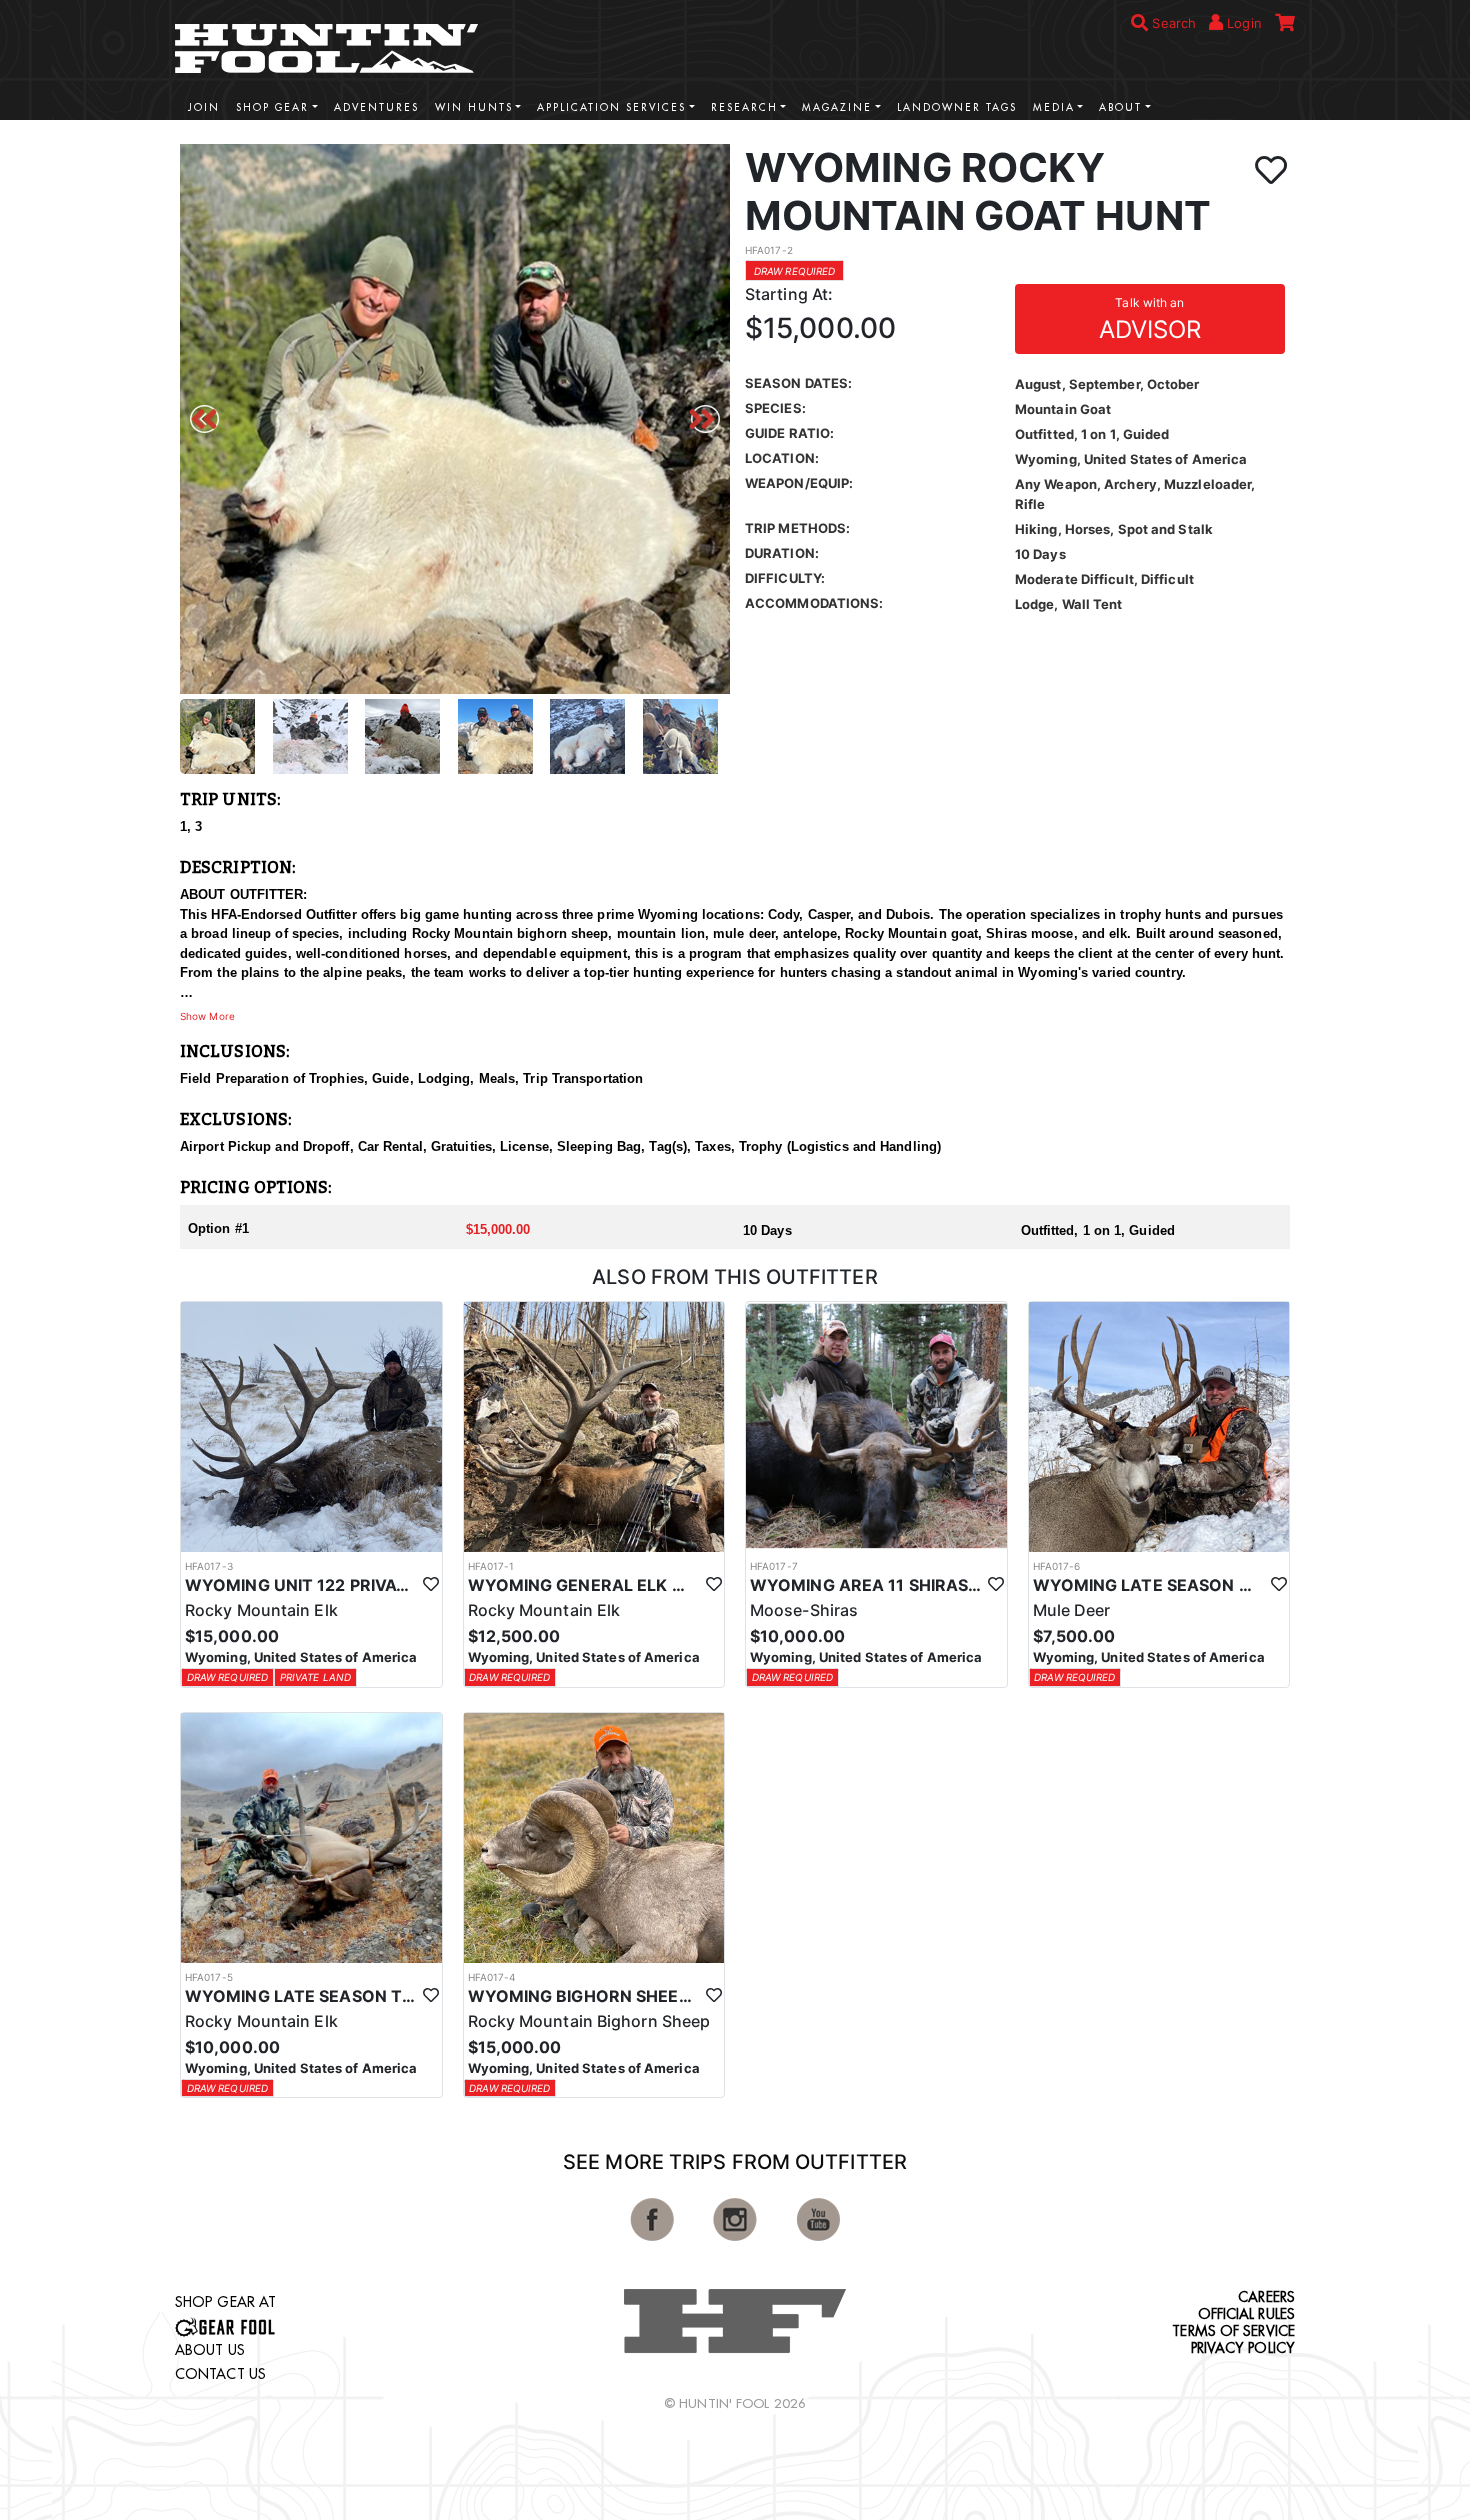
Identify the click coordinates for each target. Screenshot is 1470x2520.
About (1120, 107)
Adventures (376, 107)
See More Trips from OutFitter (735, 2162)
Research (744, 107)
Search (1172, 23)
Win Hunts (474, 107)
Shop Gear (272, 107)
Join (204, 107)
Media (1054, 107)
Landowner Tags (957, 107)
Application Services (611, 107)
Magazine (837, 107)
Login (1242, 23)
